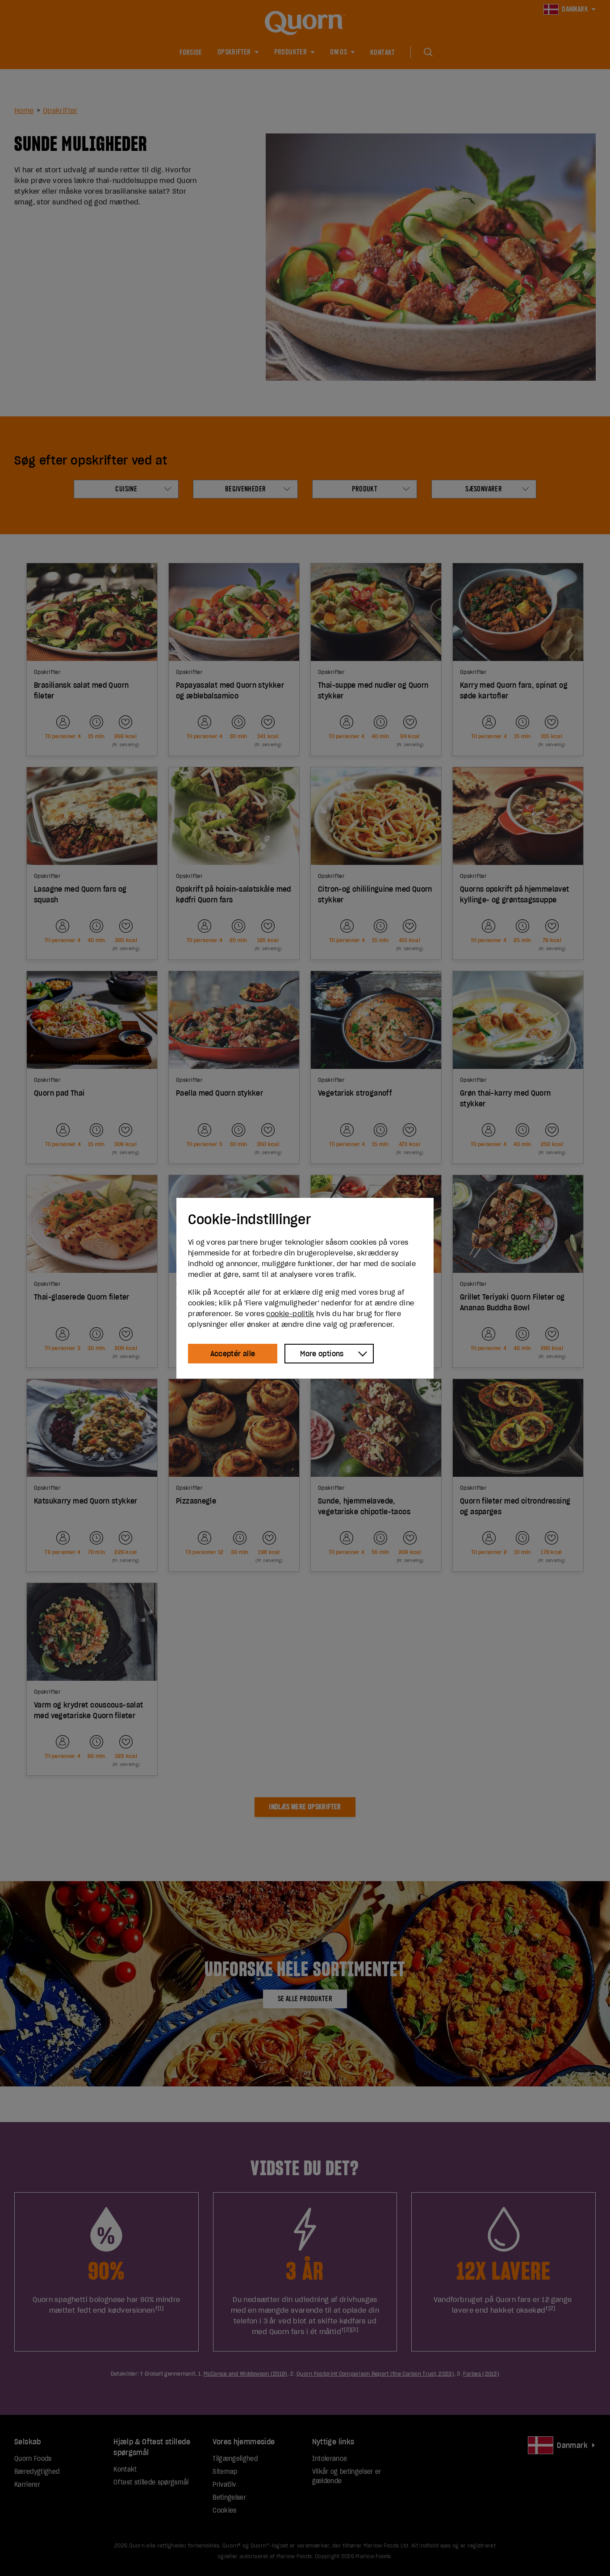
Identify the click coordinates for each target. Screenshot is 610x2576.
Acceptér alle (233, 1354)
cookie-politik (290, 1313)
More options (322, 1354)
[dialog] (305, 1288)
